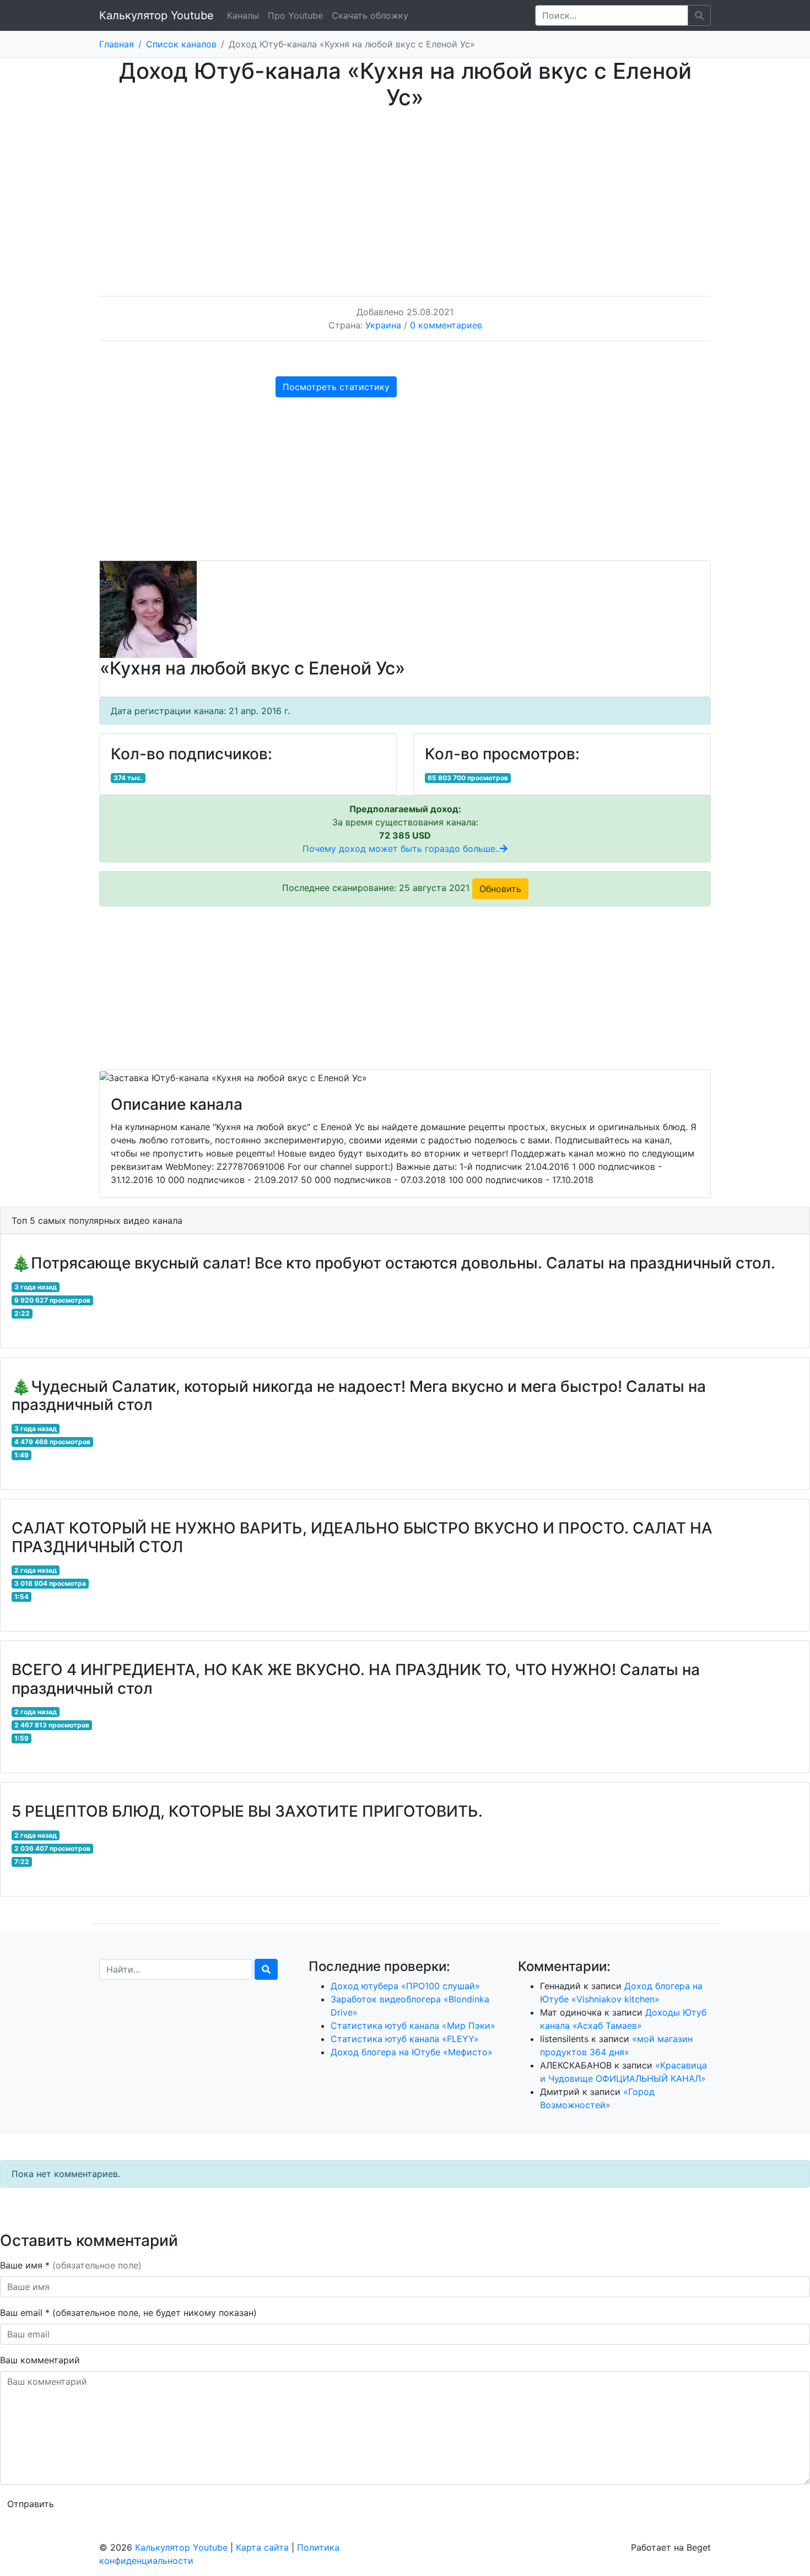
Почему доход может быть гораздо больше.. (401, 849)
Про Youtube (295, 15)
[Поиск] (266, 1969)
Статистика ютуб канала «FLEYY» (405, 2039)
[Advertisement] (405, 192)
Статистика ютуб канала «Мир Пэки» (413, 2026)
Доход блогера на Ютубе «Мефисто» (412, 2052)
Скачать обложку (370, 15)
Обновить (500, 889)
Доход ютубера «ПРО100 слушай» (405, 1986)
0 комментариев (446, 325)
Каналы (243, 15)
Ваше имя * (71, 2265)
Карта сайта (262, 2547)
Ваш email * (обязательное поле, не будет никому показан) (130, 2313)
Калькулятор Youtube (156, 15)
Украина (383, 325)
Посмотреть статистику (336, 387)
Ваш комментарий (40, 2360)
